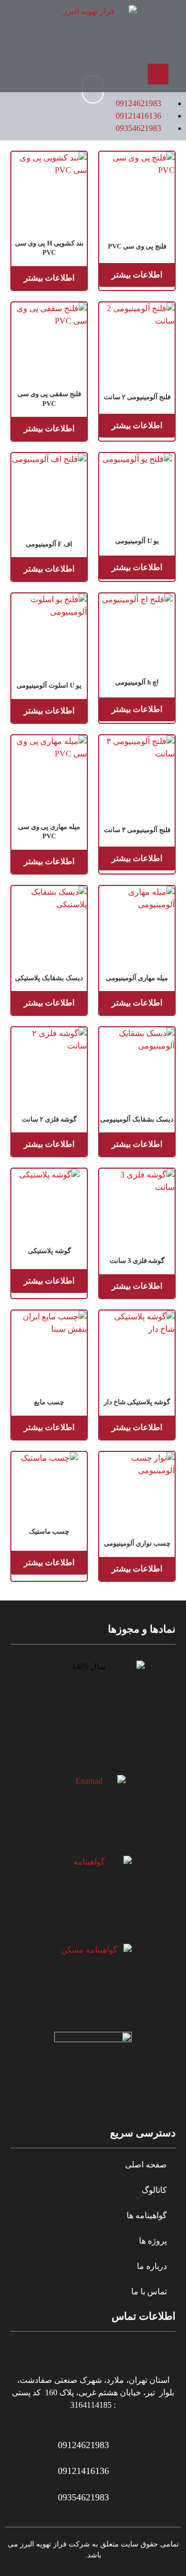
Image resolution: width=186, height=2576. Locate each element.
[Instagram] (65, 74)
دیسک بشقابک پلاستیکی (49, 978)
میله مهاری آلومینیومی (137, 978)
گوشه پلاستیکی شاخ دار (137, 1402)
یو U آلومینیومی (137, 541)
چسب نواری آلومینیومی (137, 1543)
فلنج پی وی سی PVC (137, 246)
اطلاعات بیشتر (137, 275)
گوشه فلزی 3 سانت (137, 1261)
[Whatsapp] (93, 74)
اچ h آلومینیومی (137, 682)
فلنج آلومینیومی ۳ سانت (137, 830)
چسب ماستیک (49, 1531)
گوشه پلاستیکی (49, 1251)
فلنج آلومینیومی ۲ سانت (137, 397)
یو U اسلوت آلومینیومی (49, 685)
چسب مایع (49, 1402)
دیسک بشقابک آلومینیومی (137, 1119)
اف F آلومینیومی (49, 544)
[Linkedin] (38, 74)
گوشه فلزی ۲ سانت (49, 1119)
